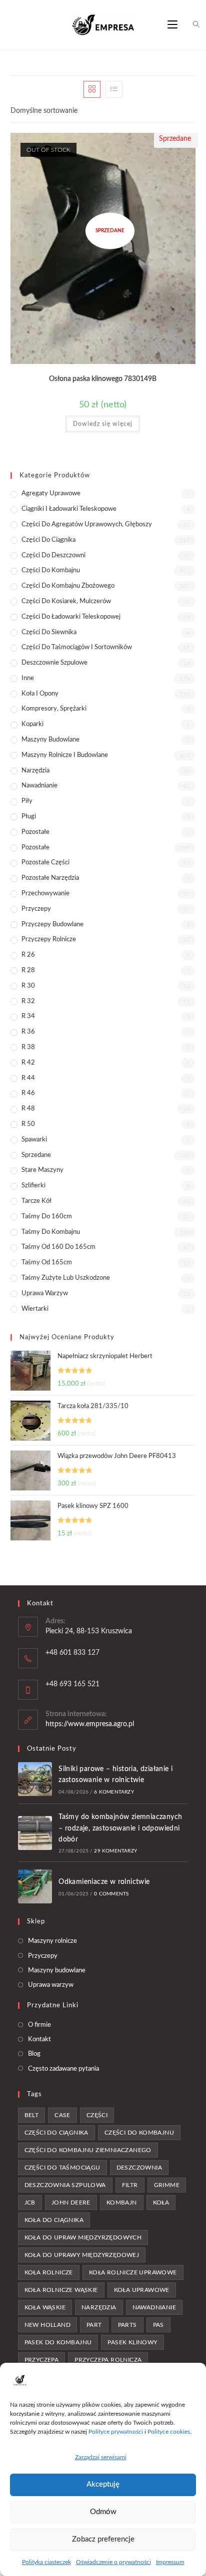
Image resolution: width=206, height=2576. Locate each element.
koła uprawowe (142, 2290)
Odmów (103, 2512)
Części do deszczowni (53, 555)
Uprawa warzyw (45, 1293)
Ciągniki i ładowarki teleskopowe (69, 509)
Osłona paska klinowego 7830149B (103, 379)
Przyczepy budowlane (52, 924)
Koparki (32, 724)
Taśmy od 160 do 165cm (58, 1247)
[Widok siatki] (92, 89)
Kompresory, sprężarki (54, 709)
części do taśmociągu (62, 2168)
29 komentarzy (115, 1851)
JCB (30, 2203)
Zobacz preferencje (103, 2539)
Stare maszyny (42, 1170)
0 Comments (111, 1894)
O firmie (39, 2025)
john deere (71, 2203)
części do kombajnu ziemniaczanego (88, 2150)
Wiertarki (35, 1309)
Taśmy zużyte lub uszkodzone (66, 1278)
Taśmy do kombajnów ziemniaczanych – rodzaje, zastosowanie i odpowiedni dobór (120, 1828)
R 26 (28, 955)
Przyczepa (42, 2360)
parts (127, 2325)
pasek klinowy (132, 2342)
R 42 (28, 1063)
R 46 (28, 1093)
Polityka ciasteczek (46, 2562)
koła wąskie (45, 2307)
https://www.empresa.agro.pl (90, 1724)
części (97, 2115)
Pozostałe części (45, 863)
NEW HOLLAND (47, 2325)
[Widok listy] (114, 89)
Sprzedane (36, 1155)
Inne (28, 678)
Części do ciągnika (48, 540)
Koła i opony (40, 694)
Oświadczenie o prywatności (113, 2562)
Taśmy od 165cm (47, 1263)
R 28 (28, 970)
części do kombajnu (139, 2133)
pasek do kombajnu (58, 2342)
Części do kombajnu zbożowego (68, 586)
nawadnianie (154, 2307)
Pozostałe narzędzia (50, 878)
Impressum (170, 2562)
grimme (167, 2185)
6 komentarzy (114, 1792)
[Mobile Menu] (173, 25)
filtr (130, 2185)
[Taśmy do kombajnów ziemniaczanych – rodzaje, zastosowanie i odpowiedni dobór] (35, 1833)
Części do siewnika (49, 632)
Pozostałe (35, 832)
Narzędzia (35, 771)
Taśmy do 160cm (47, 1217)
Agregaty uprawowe (51, 494)
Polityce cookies (169, 2432)
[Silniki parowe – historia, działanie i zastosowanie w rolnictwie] (35, 1779)
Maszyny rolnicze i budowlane (65, 755)
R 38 (28, 1047)
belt (32, 2115)
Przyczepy (36, 909)
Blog (34, 2054)
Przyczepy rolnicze (49, 939)
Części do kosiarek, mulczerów (66, 601)
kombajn (122, 2203)
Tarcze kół (36, 1201)
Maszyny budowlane (50, 740)
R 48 (28, 1109)
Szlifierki (33, 1186)
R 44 (28, 1078)
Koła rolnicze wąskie (61, 2290)
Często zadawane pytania (63, 2069)
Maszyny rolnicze (52, 1941)
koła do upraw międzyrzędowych (83, 2237)
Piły (27, 801)
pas (158, 2325)
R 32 (28, 1001)
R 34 (28, 1016)
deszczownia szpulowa (65, 2185)
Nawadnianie (39, 786)
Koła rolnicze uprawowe (133, 2272)
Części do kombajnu (51, 570)
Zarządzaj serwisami (101, 2457)
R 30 (28, 986)
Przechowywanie (45, 894)
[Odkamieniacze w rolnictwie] (35, 1886)
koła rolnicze (49, 2272)
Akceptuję (103, 2484)
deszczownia (139, 2168)
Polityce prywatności (116, 2432)
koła (161, 2203)
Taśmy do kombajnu (51, 1232)
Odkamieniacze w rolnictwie (104, 1882)
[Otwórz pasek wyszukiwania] (190, 25)
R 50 (28, 1124)
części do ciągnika (56, 2133)
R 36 (28, 1032)
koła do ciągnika (54, 2220)
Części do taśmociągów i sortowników (77, 647)
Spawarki (34, 1140)
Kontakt (39, 2039)
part (94, 2325)
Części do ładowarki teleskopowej (71, 617)
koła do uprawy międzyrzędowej (82, 2255)
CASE (62, 2115)
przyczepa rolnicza (108, 2360)
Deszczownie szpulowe (54, 663)
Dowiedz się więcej (103, 424)
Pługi (29, 817)
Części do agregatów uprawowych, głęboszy (87, 525)
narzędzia (99, 2307)
